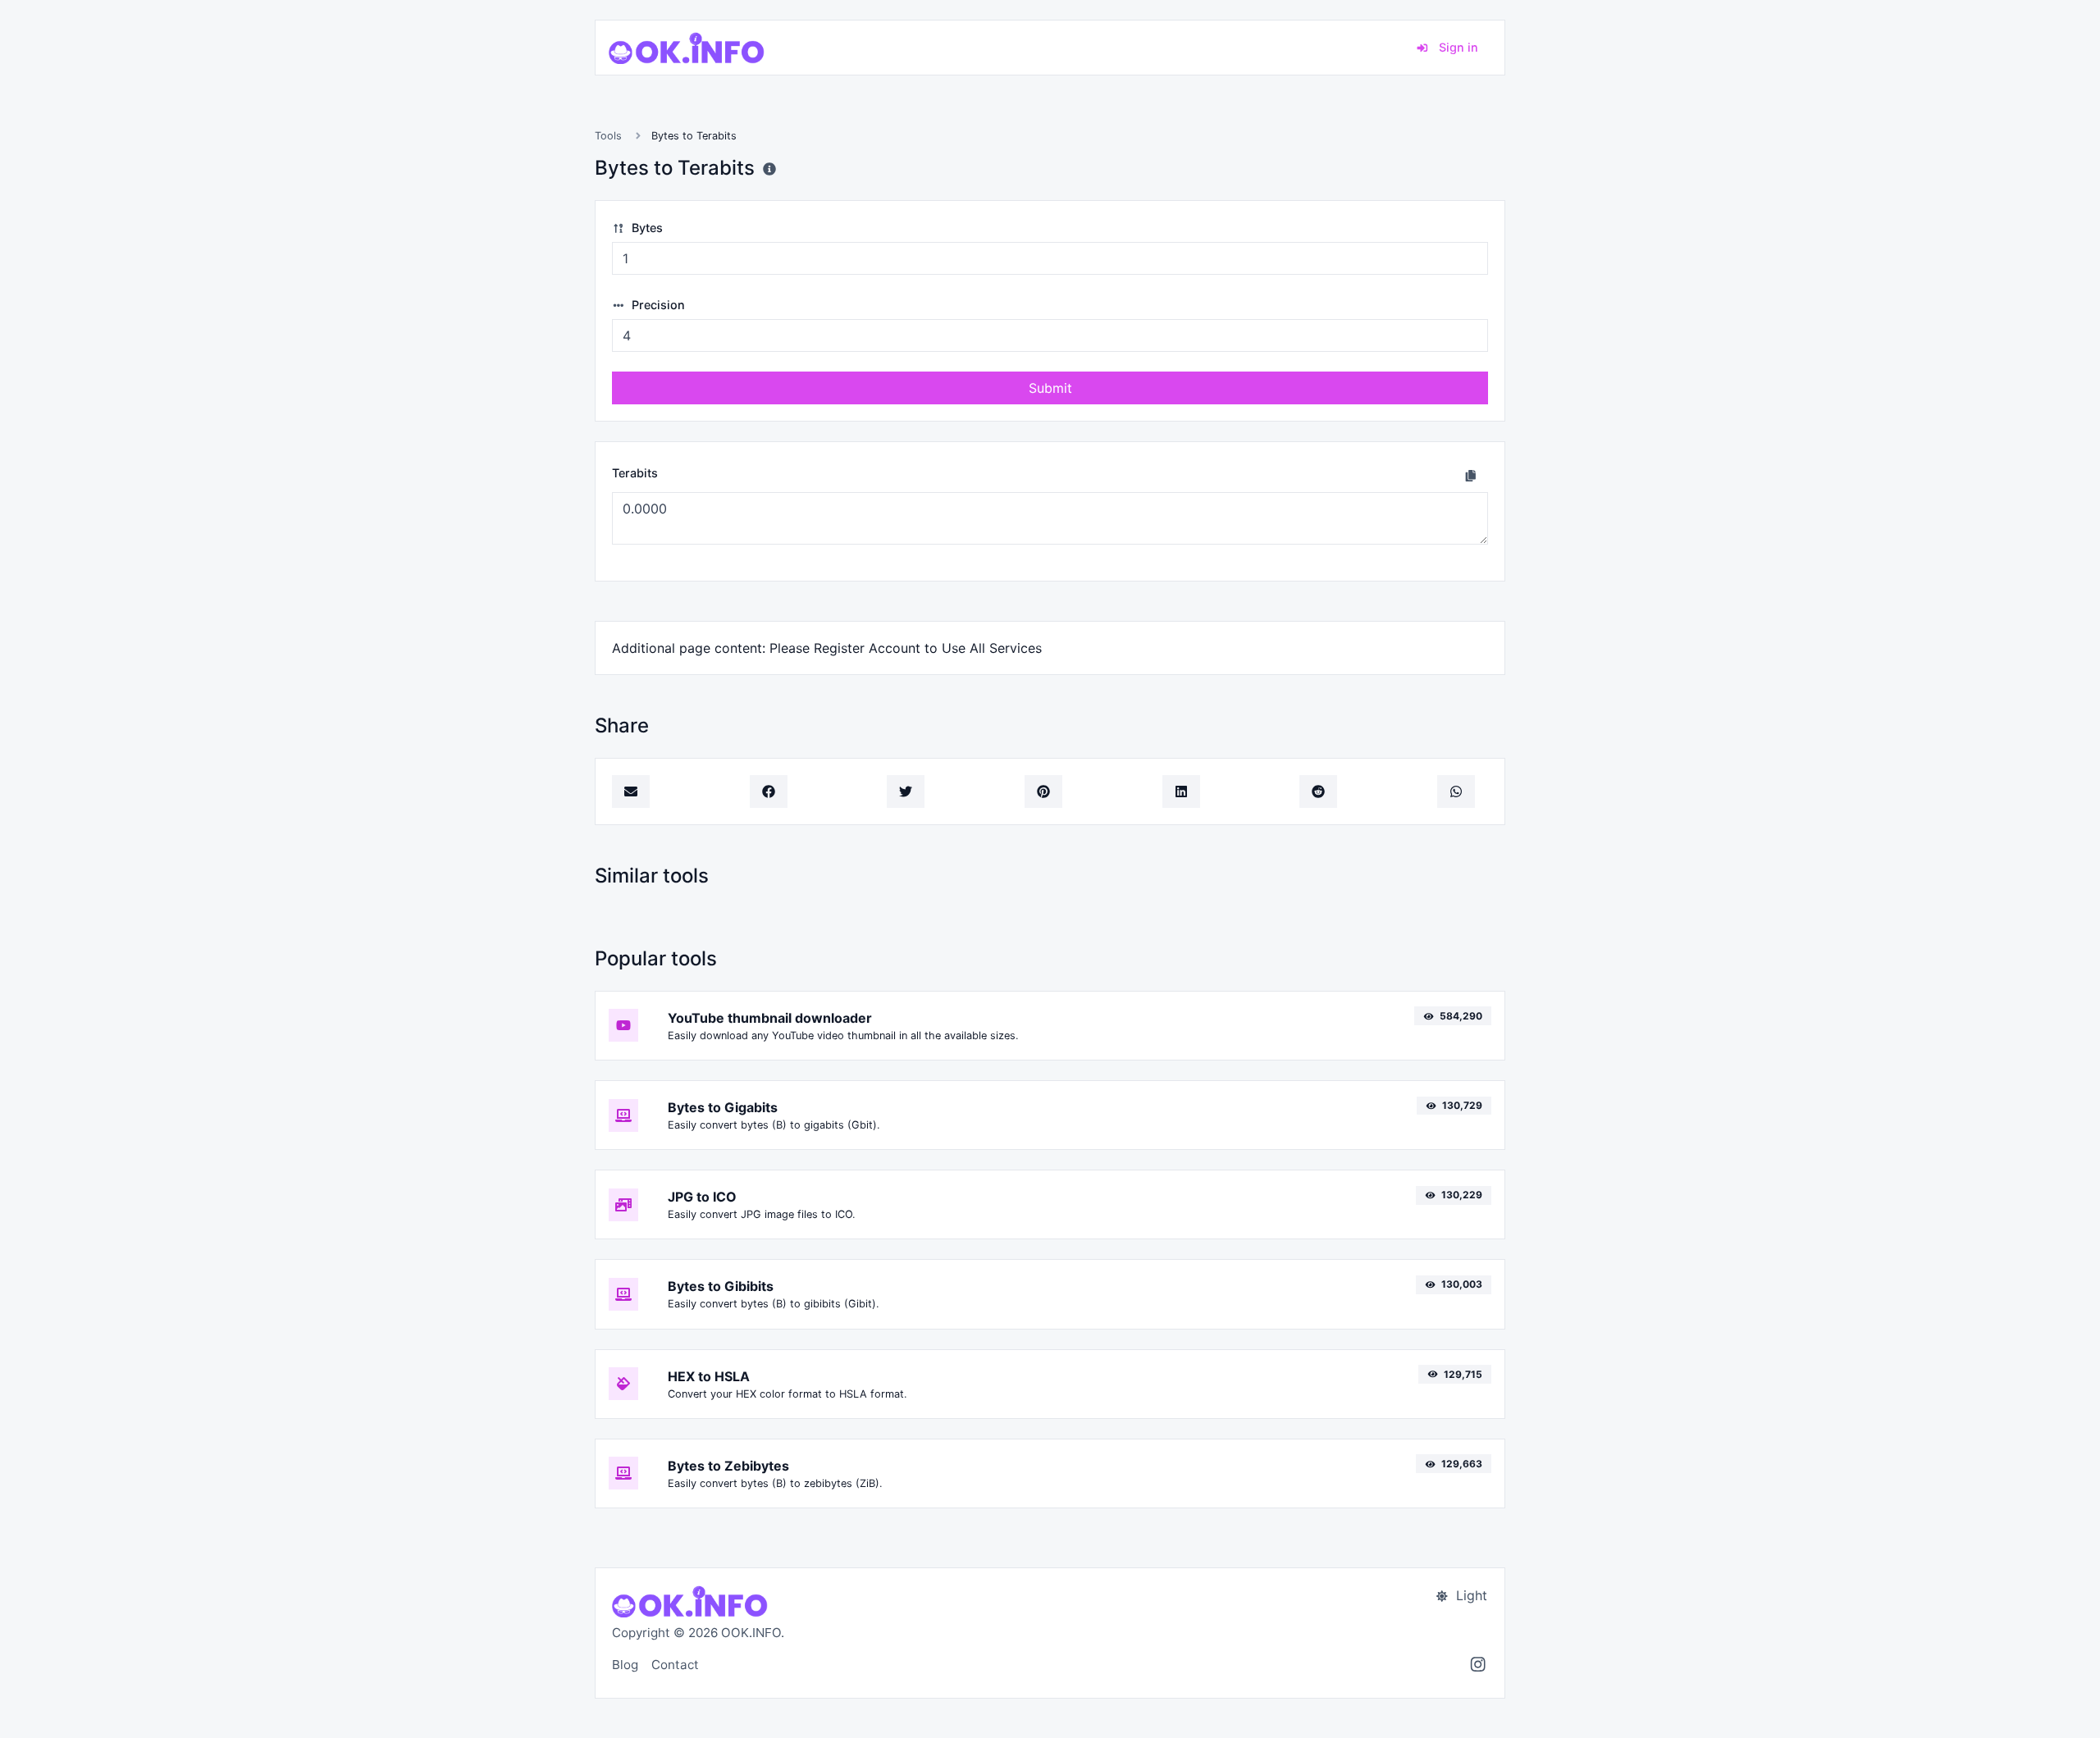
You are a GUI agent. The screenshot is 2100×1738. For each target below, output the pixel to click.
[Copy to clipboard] (1471, 475)
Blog (625, 1665)
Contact (675, 1665)
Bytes (646, 228)
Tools (608, 136)
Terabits (635, 473)
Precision (657, 305)
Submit (1050, 388)
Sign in (1457, 47)
